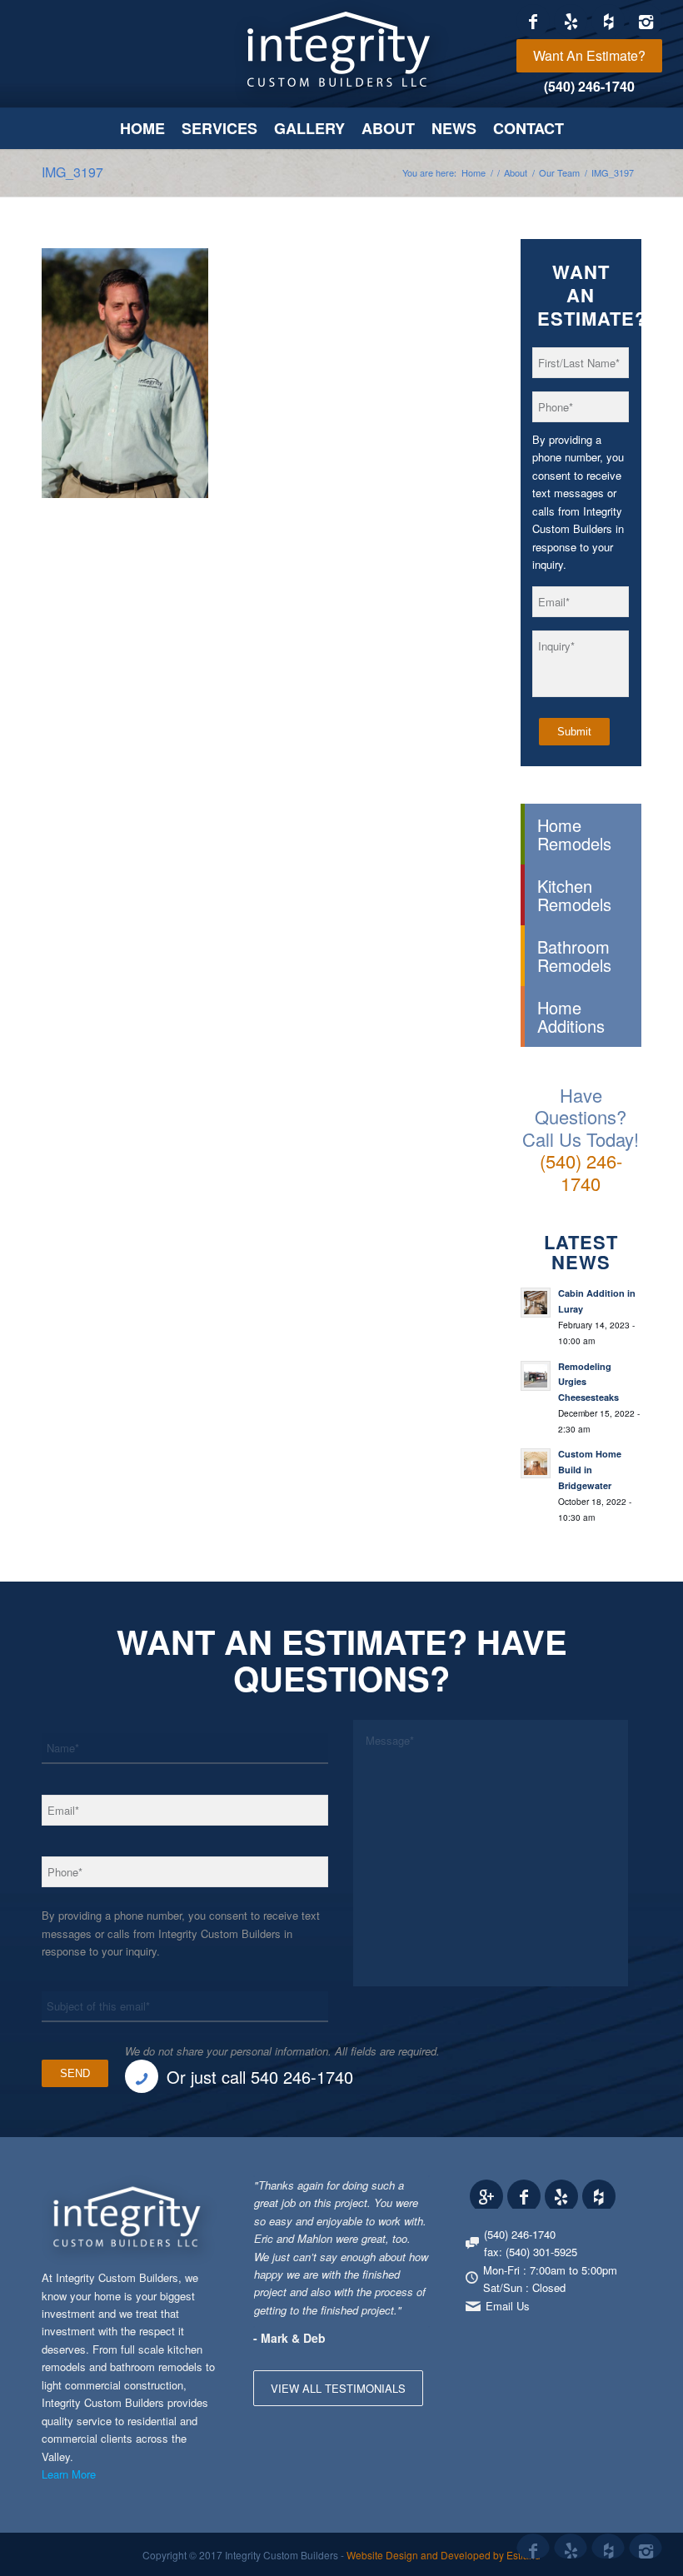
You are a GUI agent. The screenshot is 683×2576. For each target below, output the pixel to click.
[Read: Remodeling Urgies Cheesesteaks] (536, 1376)
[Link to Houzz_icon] (608, 21)
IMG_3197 (72, 172)
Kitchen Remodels (574, 894)
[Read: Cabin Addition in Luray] (536, 1303)
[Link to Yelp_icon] (571, 21)
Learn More (69, 2474)
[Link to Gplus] (486, 2196)
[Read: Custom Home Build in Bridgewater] (536, 1463)
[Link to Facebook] (533, 21)
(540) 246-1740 (589, 86)
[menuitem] (589, 56)
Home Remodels (574, 834)
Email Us (508, 2306)
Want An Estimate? (589, 55)
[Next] (413, 2193)
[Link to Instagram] (646, 21)
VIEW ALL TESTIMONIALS (338, 2388)
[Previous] (376, 2193)
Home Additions (571, 1016)
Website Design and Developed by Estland (444, 2555)
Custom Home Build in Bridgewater (590, 1470)
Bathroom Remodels (574, 955)
